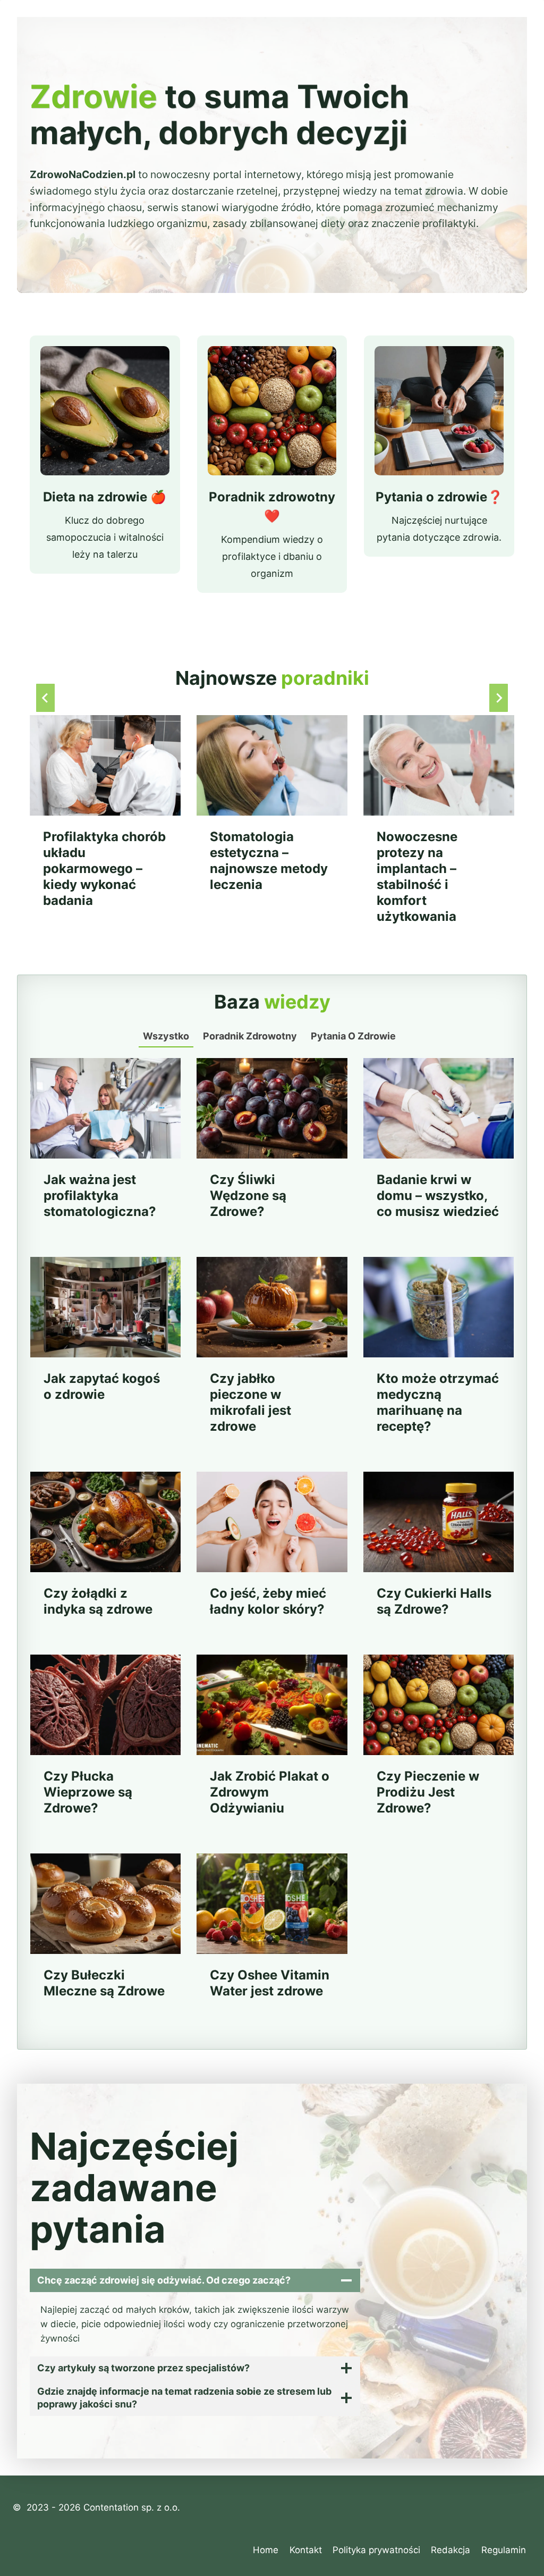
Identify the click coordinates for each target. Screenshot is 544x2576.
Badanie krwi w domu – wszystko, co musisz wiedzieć (438, 1195)
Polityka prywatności (376, 2550)
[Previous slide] (45, 698)
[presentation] (105, 765)
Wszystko (166, 1036)
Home (266, 2550)
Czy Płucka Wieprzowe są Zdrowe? (88, 1792)
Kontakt (306, 2550)
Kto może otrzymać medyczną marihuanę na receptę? (438, 1402)
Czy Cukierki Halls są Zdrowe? (434, 1601)
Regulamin (504, 2550)
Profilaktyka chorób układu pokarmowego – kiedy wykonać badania (104, 869)
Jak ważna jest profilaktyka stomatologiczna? (100, 1195)
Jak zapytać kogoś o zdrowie (102, 1386)
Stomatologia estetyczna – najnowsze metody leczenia (269, 861)
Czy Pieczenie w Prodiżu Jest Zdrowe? (428, 1792)
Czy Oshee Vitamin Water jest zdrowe (270, 1983)
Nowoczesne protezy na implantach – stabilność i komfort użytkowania (417, 876)
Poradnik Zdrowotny (250, 1036)
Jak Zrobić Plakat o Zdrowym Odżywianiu (270, 1792)
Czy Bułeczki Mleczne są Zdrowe (104, 1983)
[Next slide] (499, 698)
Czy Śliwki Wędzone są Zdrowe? (248, 1195)
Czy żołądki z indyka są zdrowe (98, 1601)
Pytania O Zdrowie (353, 1036)
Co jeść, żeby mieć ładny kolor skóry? (268, 1601)
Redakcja (450, 2550)
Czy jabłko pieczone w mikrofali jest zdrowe (250, 1402)
